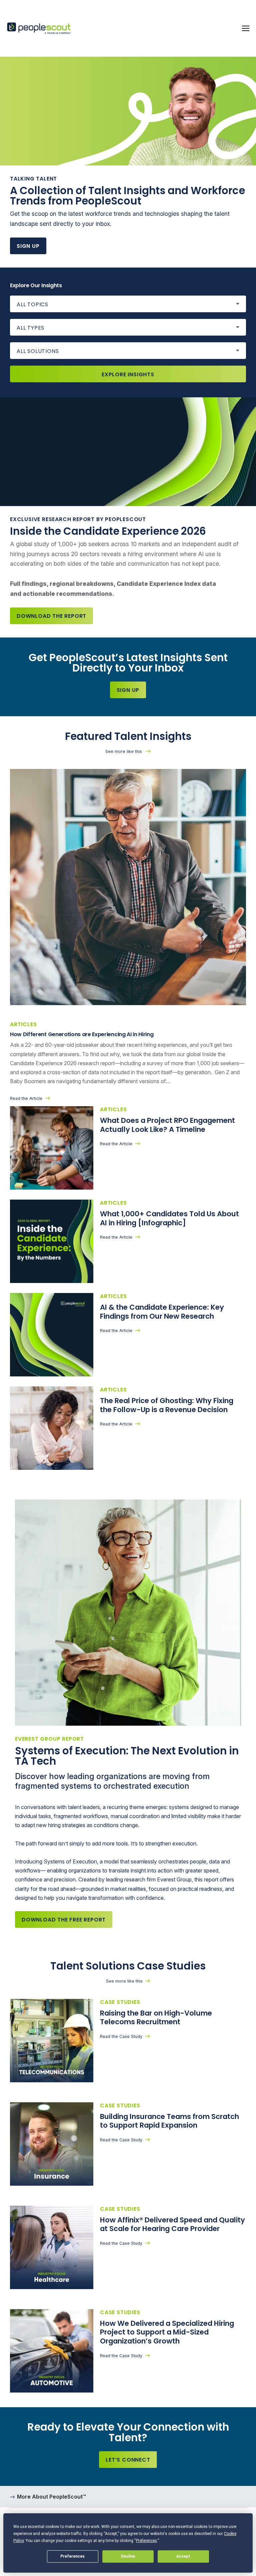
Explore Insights (128, 374)
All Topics (32, 304)
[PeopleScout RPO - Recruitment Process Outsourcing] (40, 29)
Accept (183, 2556)
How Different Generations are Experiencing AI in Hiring (82, 1034)
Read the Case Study (121, 2036)
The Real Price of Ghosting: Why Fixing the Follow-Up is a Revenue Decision (167, 1405)
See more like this (124, 751)
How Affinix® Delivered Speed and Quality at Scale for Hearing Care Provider (172, 2224)
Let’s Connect (128, 2460)
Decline (128, 2556)
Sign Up (28, 246)
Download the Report (51, 616)
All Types (30, 328)
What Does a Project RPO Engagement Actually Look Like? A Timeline (167, 1125)
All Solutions (38, 351)
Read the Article (26, 1098)
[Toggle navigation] (246, 28)
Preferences (72, 2556)
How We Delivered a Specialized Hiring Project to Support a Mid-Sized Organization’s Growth (167, 2332)
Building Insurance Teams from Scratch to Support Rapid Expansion (169, 2121)
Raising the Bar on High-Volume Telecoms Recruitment (156, 2018)
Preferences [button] (146, 2541)
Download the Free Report (64, 1920)
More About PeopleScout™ (51, 2497)
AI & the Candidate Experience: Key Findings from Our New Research (162, 1312)
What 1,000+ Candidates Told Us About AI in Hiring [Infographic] (169, 1218)
